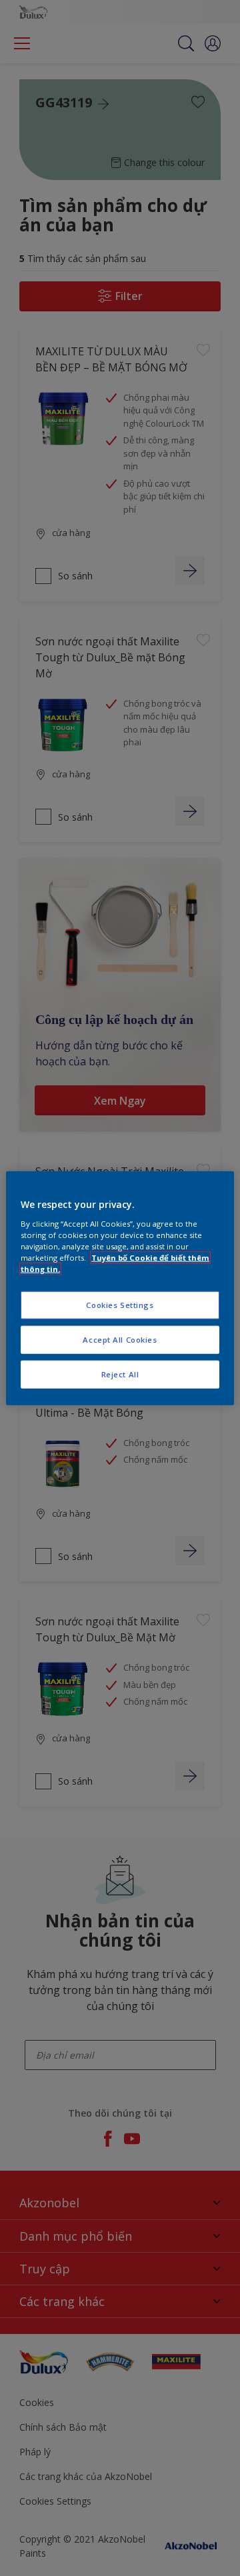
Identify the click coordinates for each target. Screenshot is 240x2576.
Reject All (120, 1374)
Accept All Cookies (120, 1339)
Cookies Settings (120, 1305)
